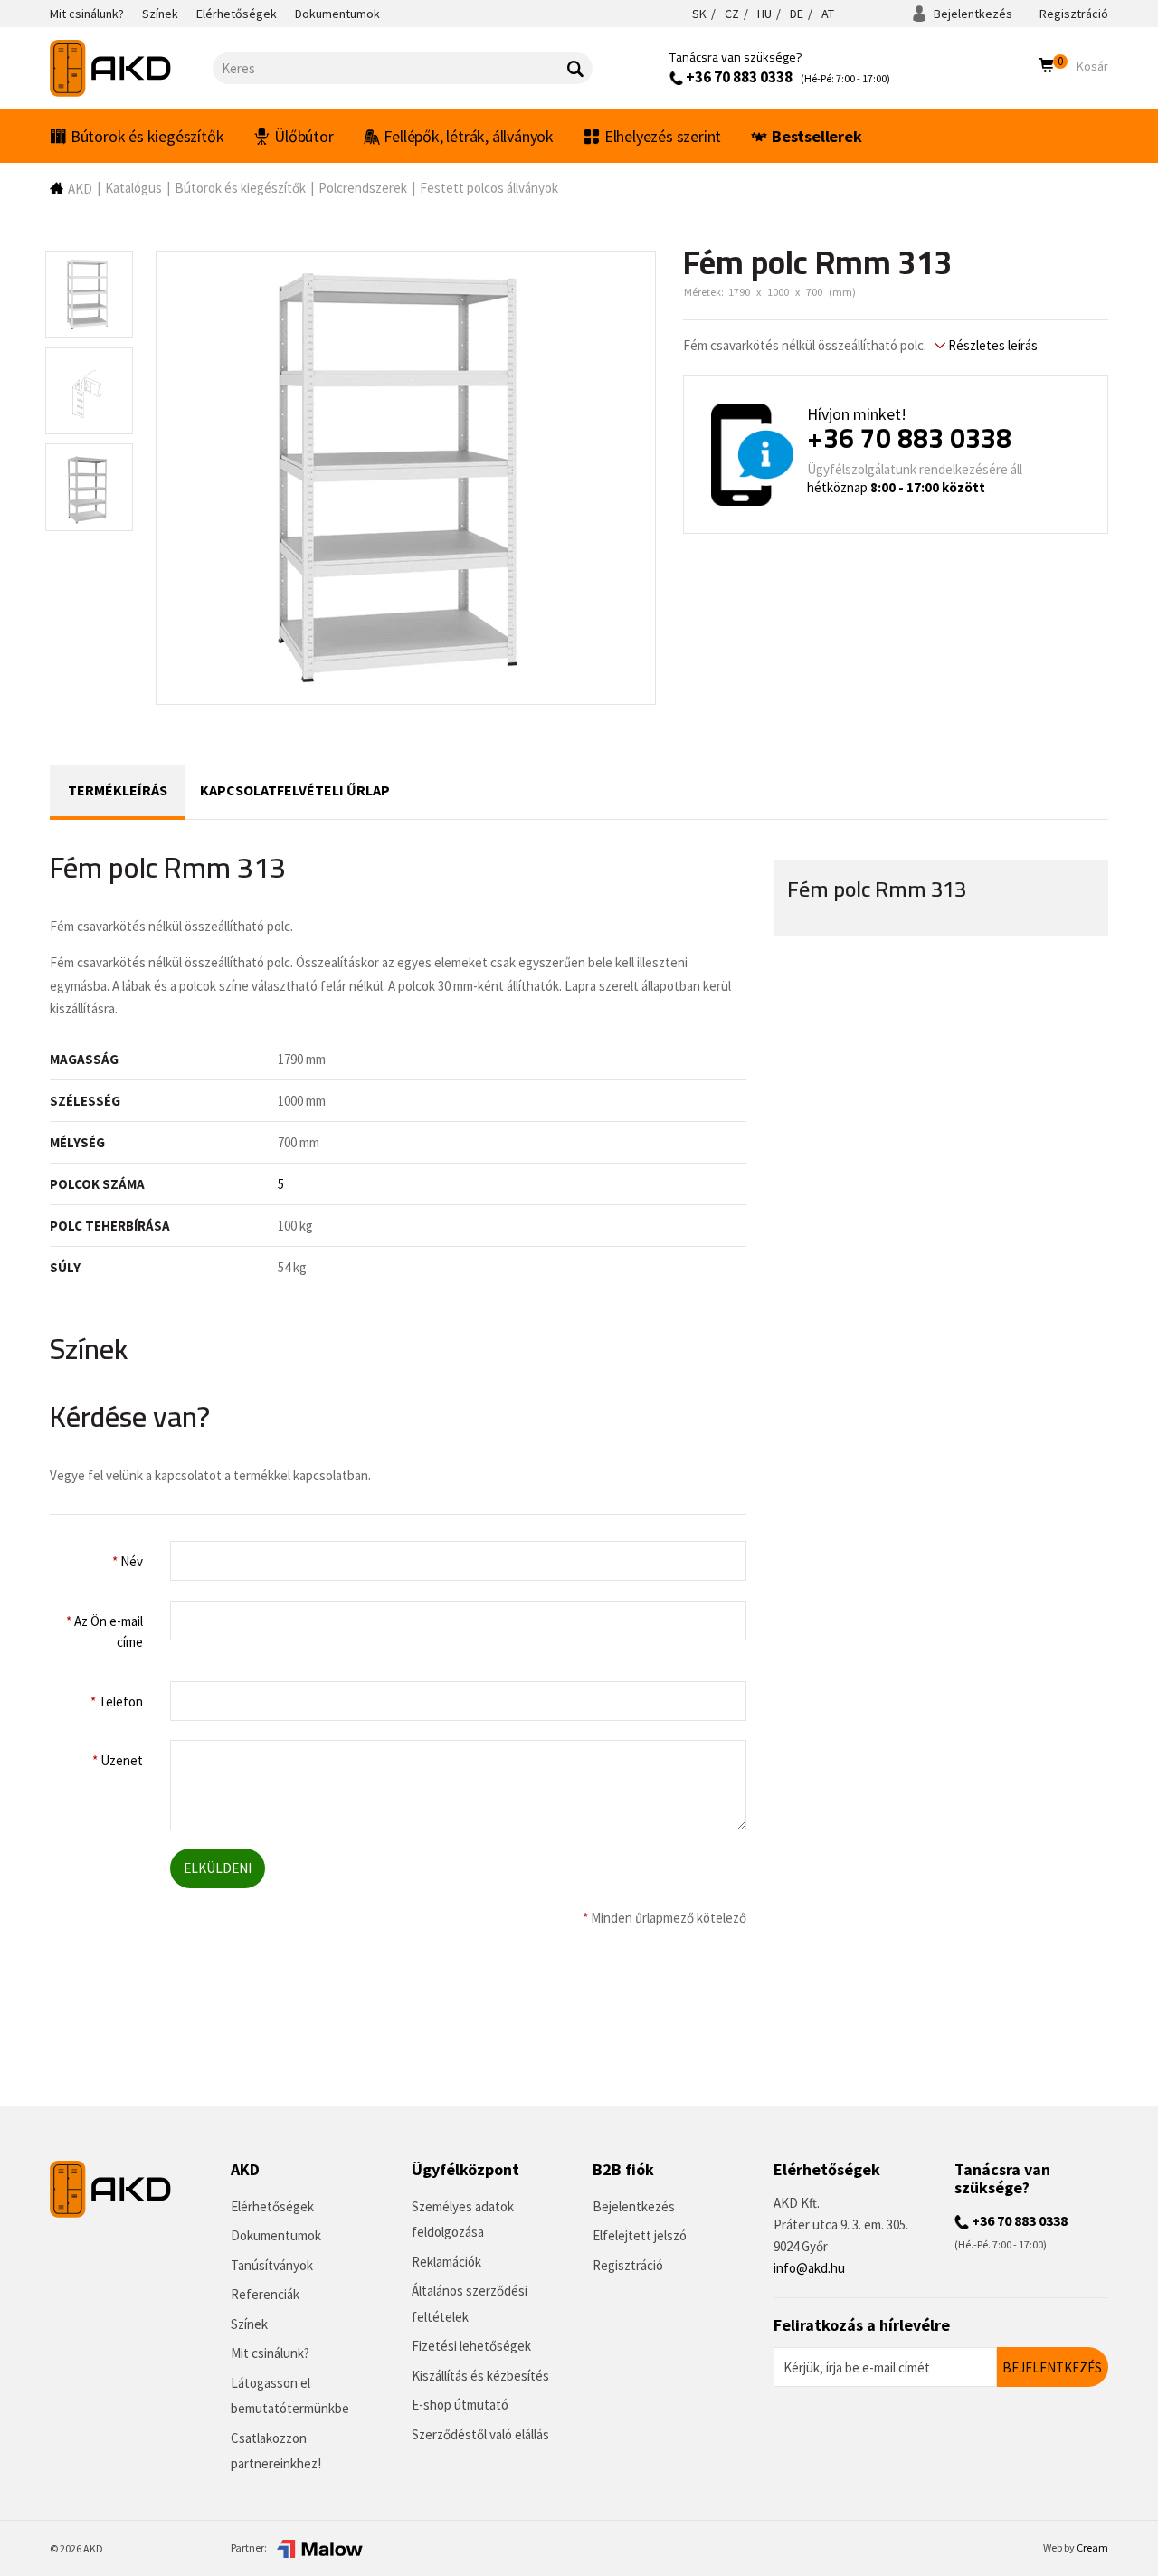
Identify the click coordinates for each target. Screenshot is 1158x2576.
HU (764, 14)
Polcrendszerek (363, 188)
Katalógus (133, 188)
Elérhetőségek (272, 2206)
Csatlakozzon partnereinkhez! (276, 2451)
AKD (80, 189)
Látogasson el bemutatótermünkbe (290, 2396)
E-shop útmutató (460, 2405)
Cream (1092, 2547)
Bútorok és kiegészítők (147, 136)
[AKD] (131, 68)
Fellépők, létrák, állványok (469, 136)
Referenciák (265, 2294)
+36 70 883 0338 (738, 77)
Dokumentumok (276, 2235)
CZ (732, 14)
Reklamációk (446, 2262)
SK (699, 14)
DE (797, 14)
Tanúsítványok (272, 2265)
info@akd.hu (809, 2268)
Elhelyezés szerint (663, 136)
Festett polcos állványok (489, 188)
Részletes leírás (992, 345)
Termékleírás (118, 790)
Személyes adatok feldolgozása (463, 2220)
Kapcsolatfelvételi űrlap (295, 790)
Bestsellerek (817, 136)
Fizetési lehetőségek (471, 2346)
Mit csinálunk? (270, 2353)
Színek (249, 2324)
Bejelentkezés (972, 14)
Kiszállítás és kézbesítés (480, 2376)
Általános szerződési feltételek (470, 2304)
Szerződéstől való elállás (480, 2434)
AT (828, 14)
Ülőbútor (304, 136)
